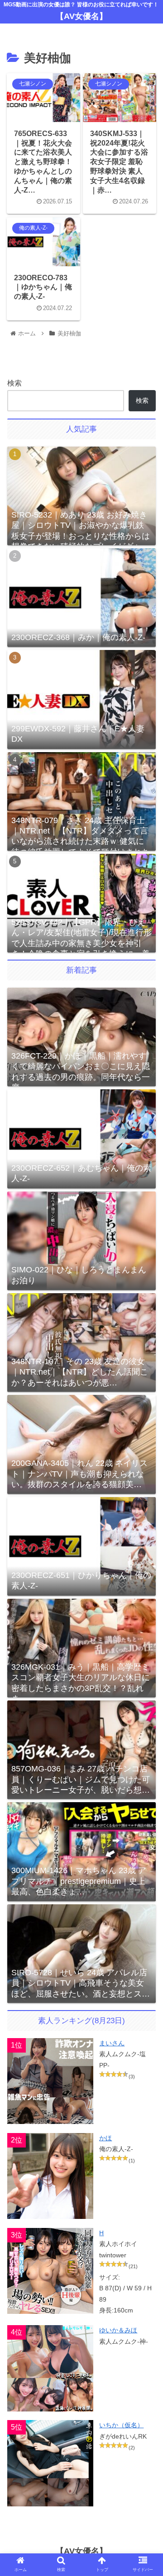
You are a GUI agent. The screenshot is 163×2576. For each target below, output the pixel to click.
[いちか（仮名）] (50, 2463)
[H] (50, 2271)
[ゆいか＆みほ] (50, 2368)
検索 (14, 383)
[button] (146, 1734)
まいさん (112, 2043)
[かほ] (50, 2176)
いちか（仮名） (121, 2425)
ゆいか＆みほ (118, 2330)
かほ (105, 2138)
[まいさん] (50, 2081)
